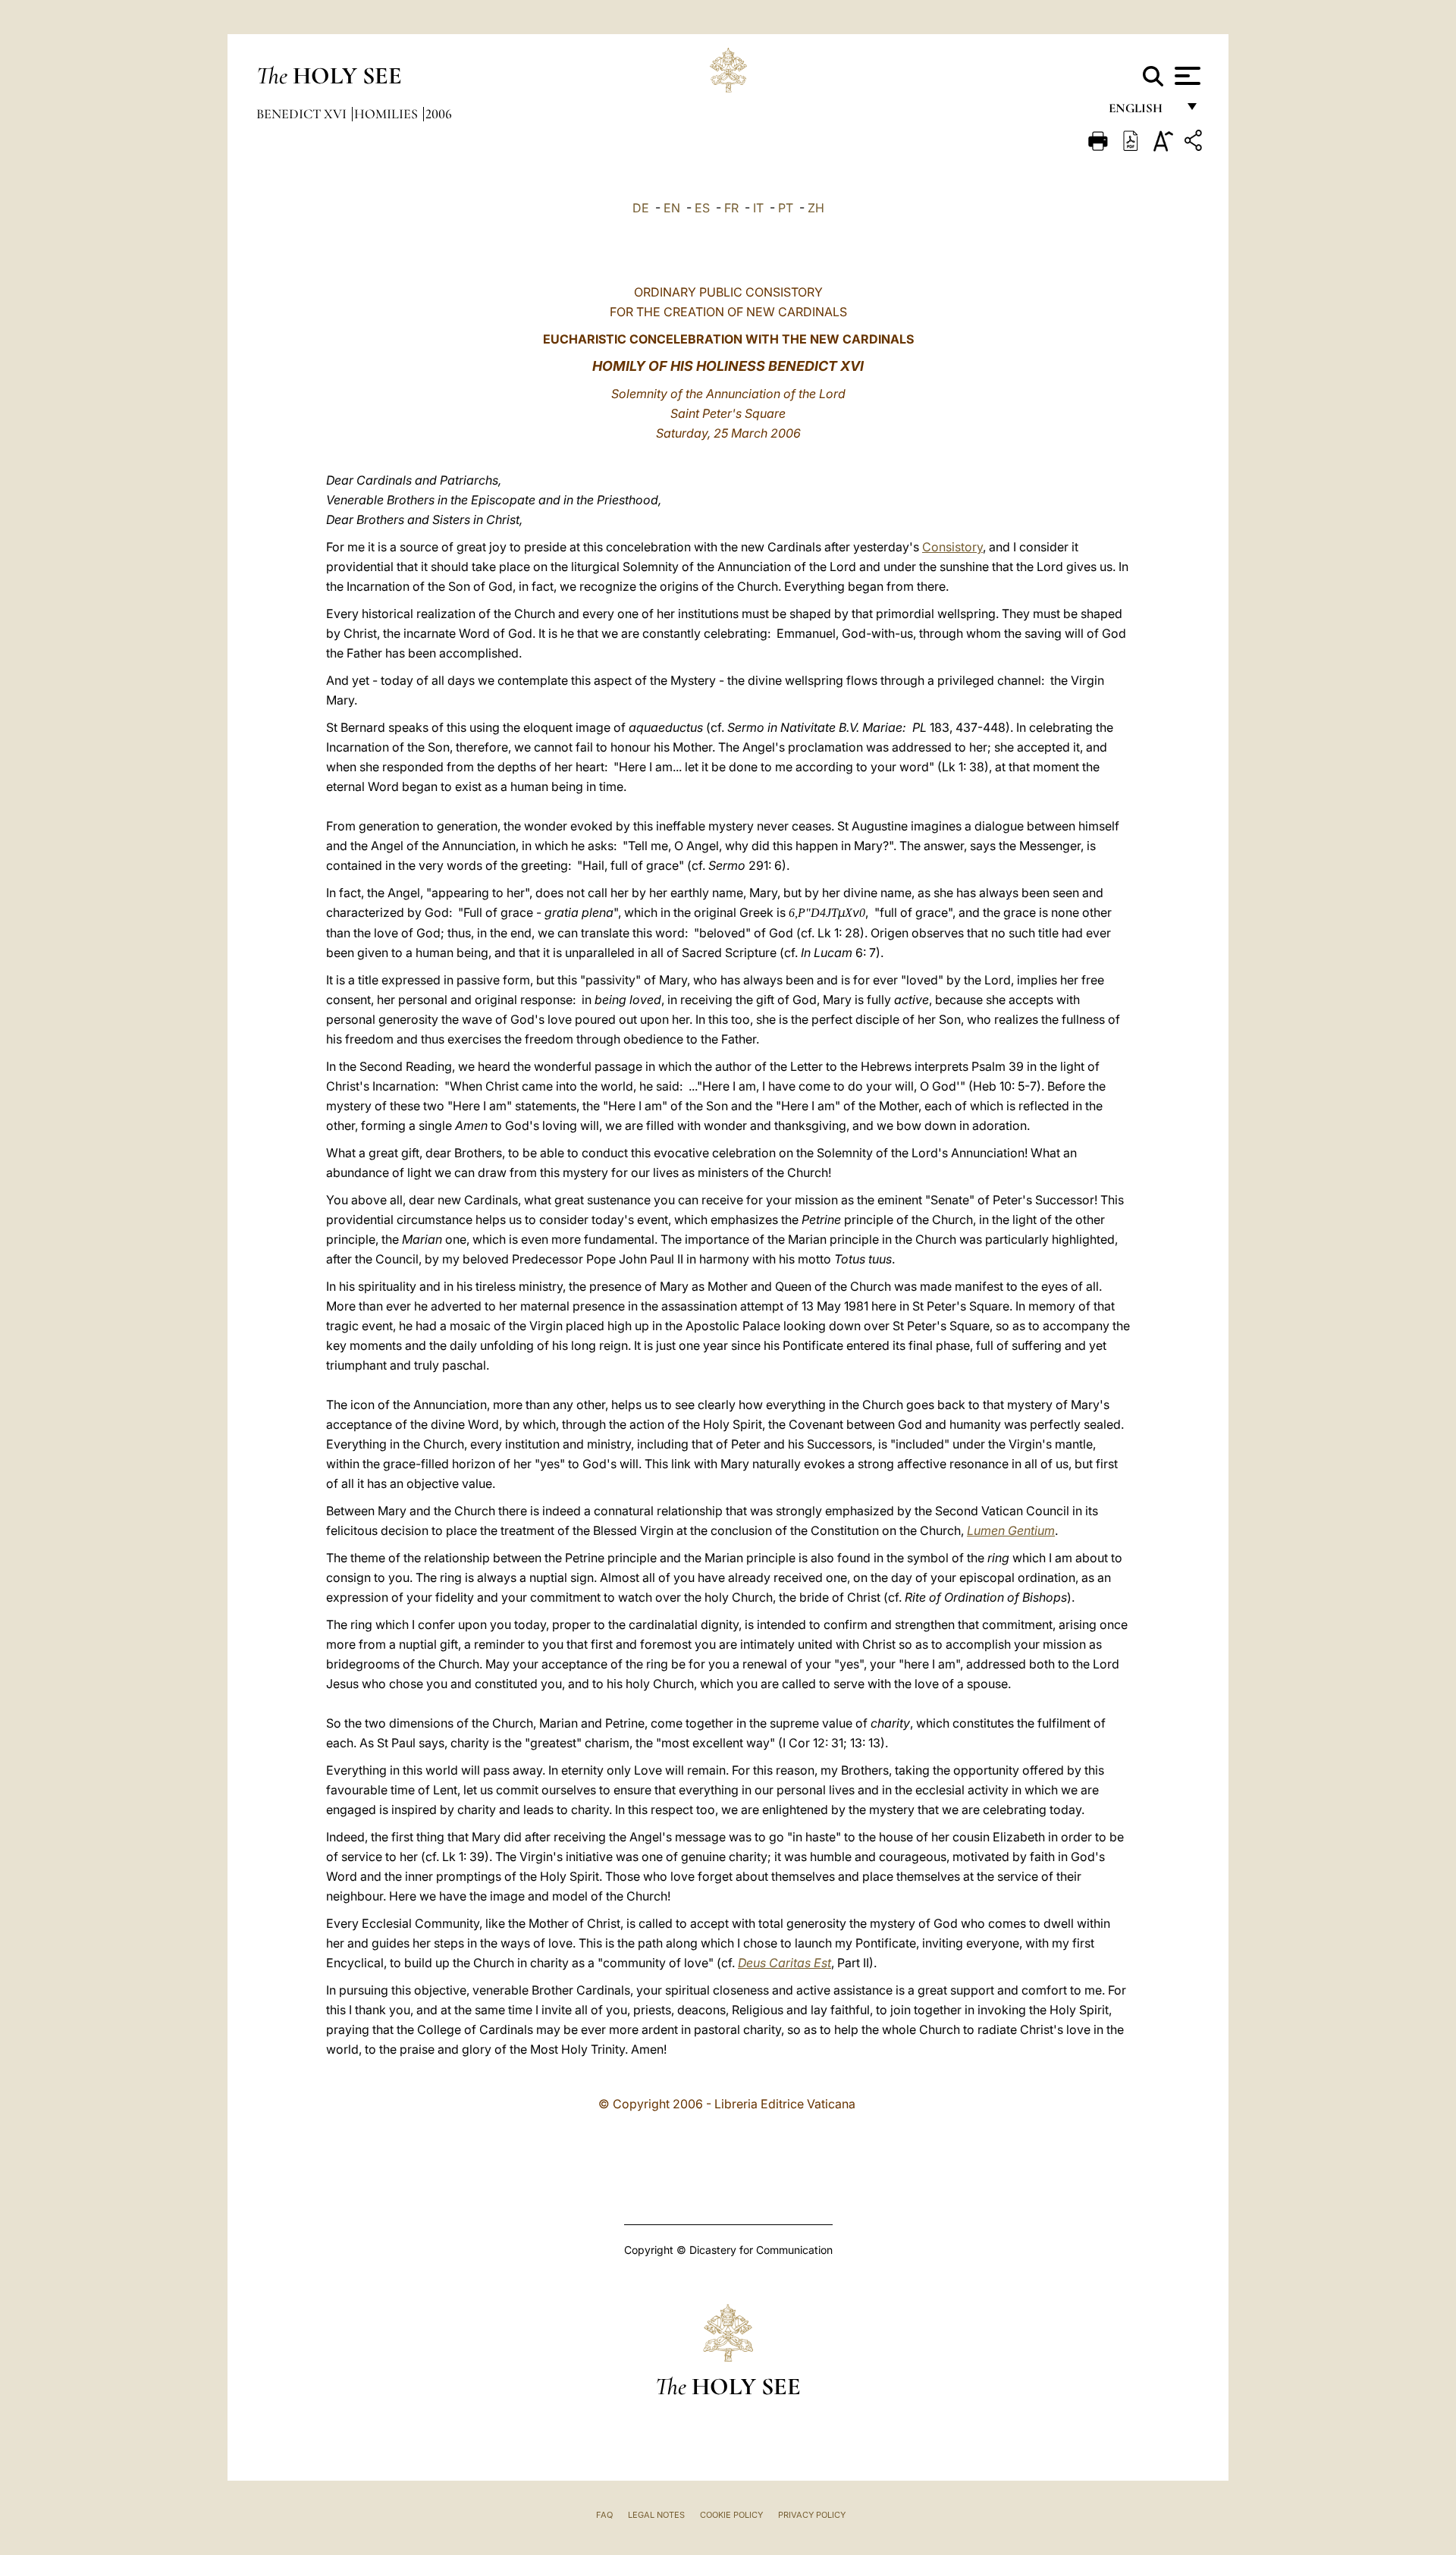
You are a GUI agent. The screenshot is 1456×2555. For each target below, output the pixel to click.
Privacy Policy (812, 2515)
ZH (816, 208)
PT (786, 208)
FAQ (604, 2515)
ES (702, 208)
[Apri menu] (1186, 76)
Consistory (952, 547)
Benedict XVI (303, 114)
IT (758, 208)
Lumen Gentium (1011, 1530)
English (1142, 112)
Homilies (388, 114)
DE (641, 208)
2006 (439, 114)
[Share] (1195, 143)
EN (672, 208)
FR (731, 208)
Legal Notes (656, 2515)
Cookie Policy (731, 2515)
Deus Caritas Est (784, 1963)
